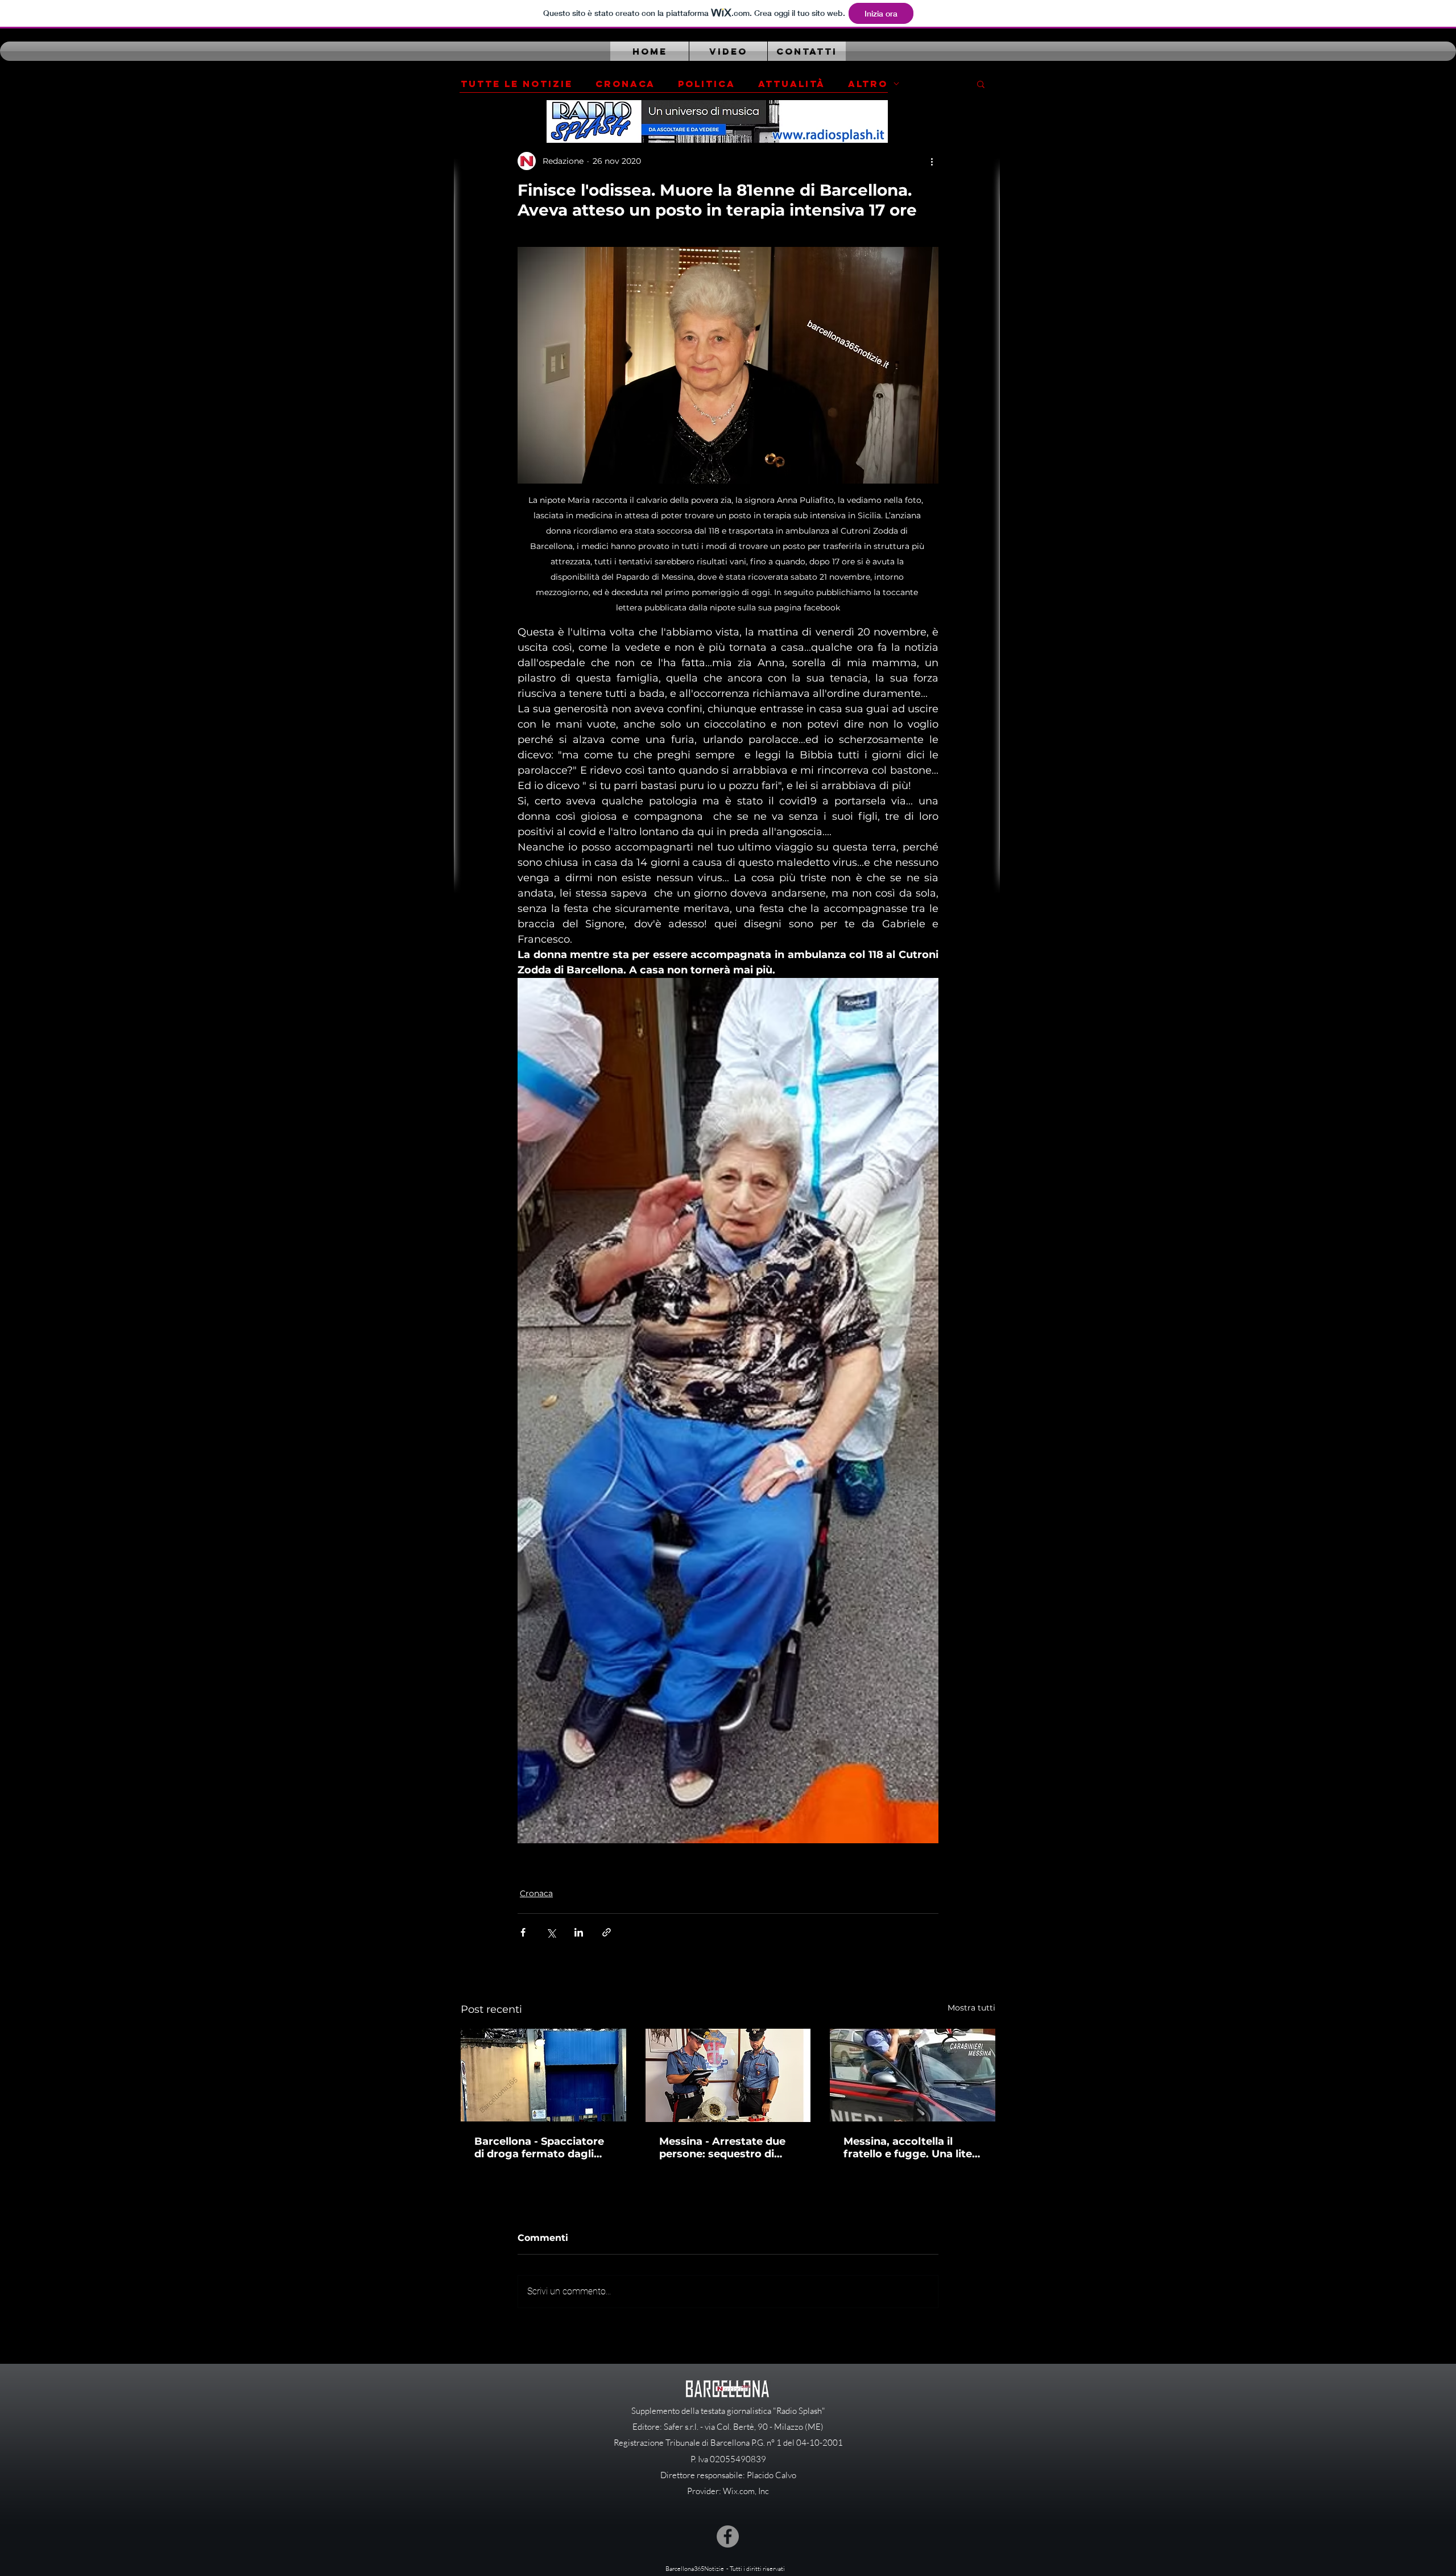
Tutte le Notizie (517, 84)
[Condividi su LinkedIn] (579, 1932)
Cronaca (625, 84)
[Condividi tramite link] (607, 1932)
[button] (981, 84)
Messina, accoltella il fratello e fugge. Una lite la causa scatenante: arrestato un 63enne (908, 2148)
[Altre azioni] (932, 161)
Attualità (792, 84)
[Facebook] (728, 2536)
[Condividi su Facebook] (523, 1932)
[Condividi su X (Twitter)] (551, 1932)
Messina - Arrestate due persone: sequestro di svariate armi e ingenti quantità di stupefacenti (723, 2148)
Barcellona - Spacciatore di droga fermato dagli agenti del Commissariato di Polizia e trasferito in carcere (543, 2148)
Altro (868, 84)
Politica (707, 84)
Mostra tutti (971, 2008)
